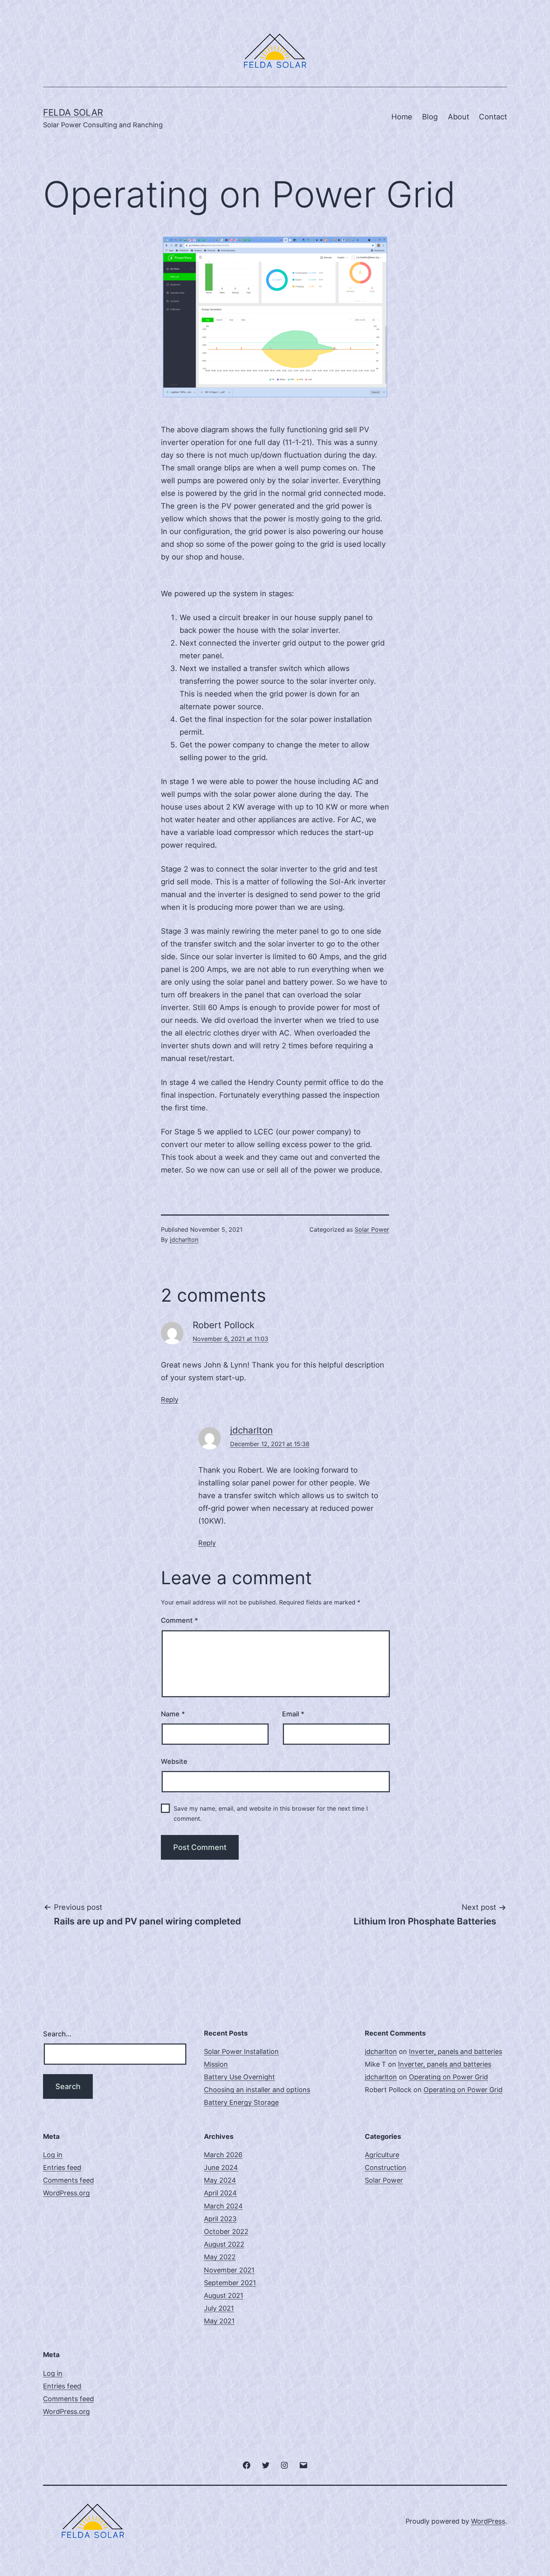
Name (173, 1714)
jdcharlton (184, 1240)
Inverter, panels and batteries (456, 2051)
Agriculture (382, 2155)
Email (293, 1714)
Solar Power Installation (241, 2051)
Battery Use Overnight (239, 2077)
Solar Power (372, 1229)
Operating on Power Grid (448, 2077)
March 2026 (223, 2155)
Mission (216, 2064)
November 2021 (229, 2270)
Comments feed (68, 2180)
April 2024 (220, 2193)
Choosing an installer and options (257, 2090)
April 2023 (220, 2219)
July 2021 (219, 2308)
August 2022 (224, 2244)
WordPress (488, 2521)
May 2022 (220, 2257)
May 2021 (219, 2321)
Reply (170, 1400)
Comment (179, 1620)
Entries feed (62, 2168)
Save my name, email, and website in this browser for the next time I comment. (271, 1813)
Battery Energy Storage (241, 2102)
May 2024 (220, 2180)
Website (174, 1761)
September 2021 (230, 2283)
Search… (57, 2034)
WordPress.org (66, 2193)
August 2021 (224, 2295)
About (459, 117)
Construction (386, 2168)
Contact (493, 117)
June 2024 (221, 2168)
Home (402, 117)
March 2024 (223, 2206)
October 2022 (226, 2231)
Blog (430, 117)
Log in (53, 2155)
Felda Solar (73, 112)
